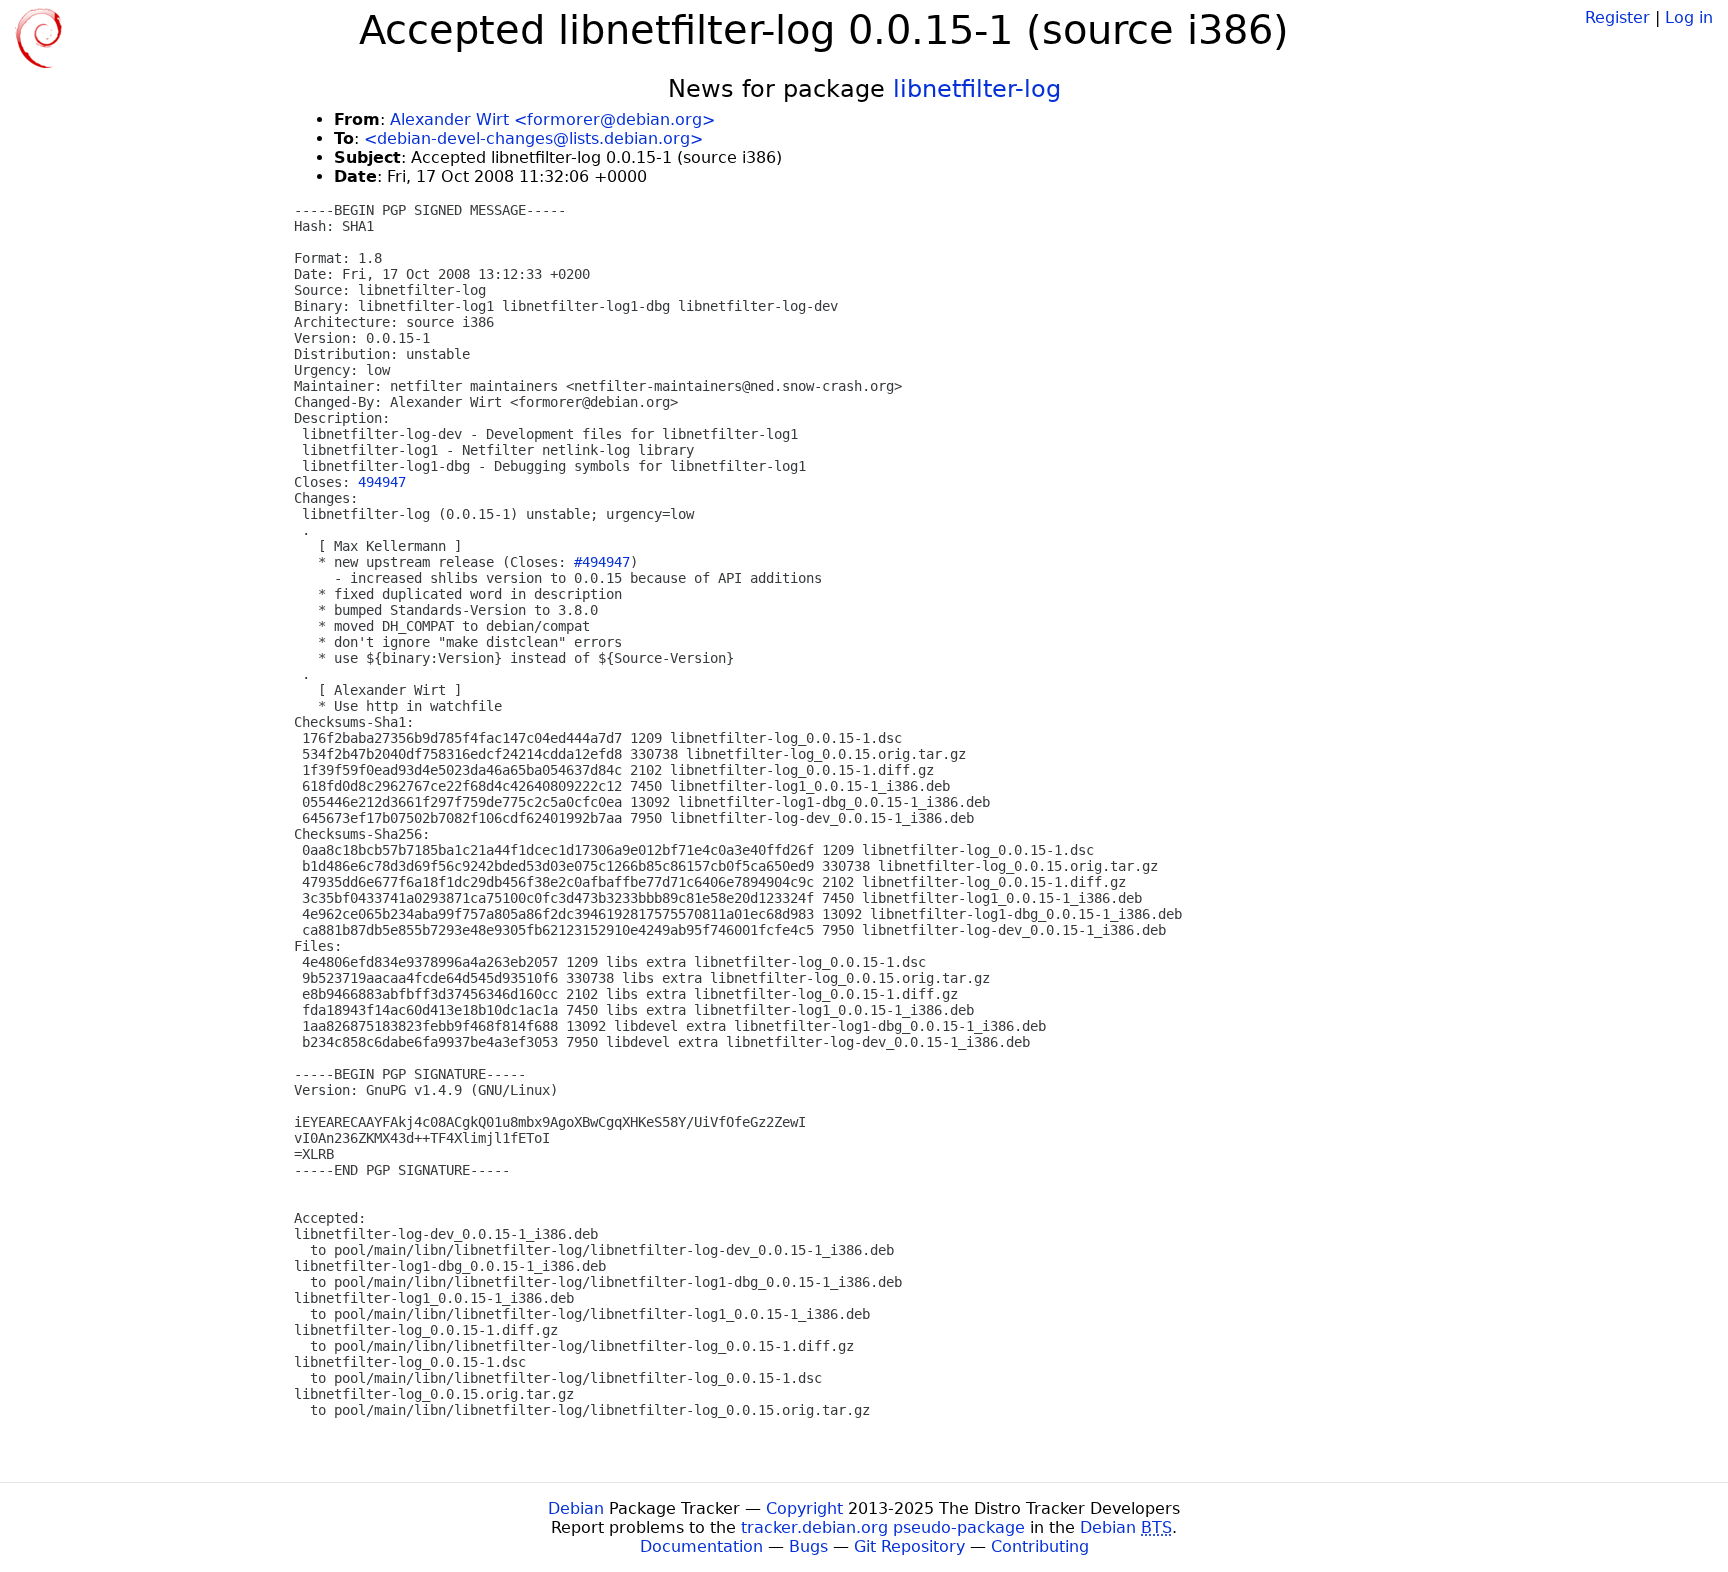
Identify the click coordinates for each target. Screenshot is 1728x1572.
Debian (576, 1508)
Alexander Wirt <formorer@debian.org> (552, 119)
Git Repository (909, 1546)
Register (1617, 17)
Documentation (701, 1546)
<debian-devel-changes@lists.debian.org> (533, 138)
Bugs (808, 1546)
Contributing (1040, 1546)
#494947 (602, 562)
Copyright (804, 1508)
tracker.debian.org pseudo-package (883, 1527)
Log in (1689, 17)
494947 (382, 482)
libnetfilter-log (977, 89)
